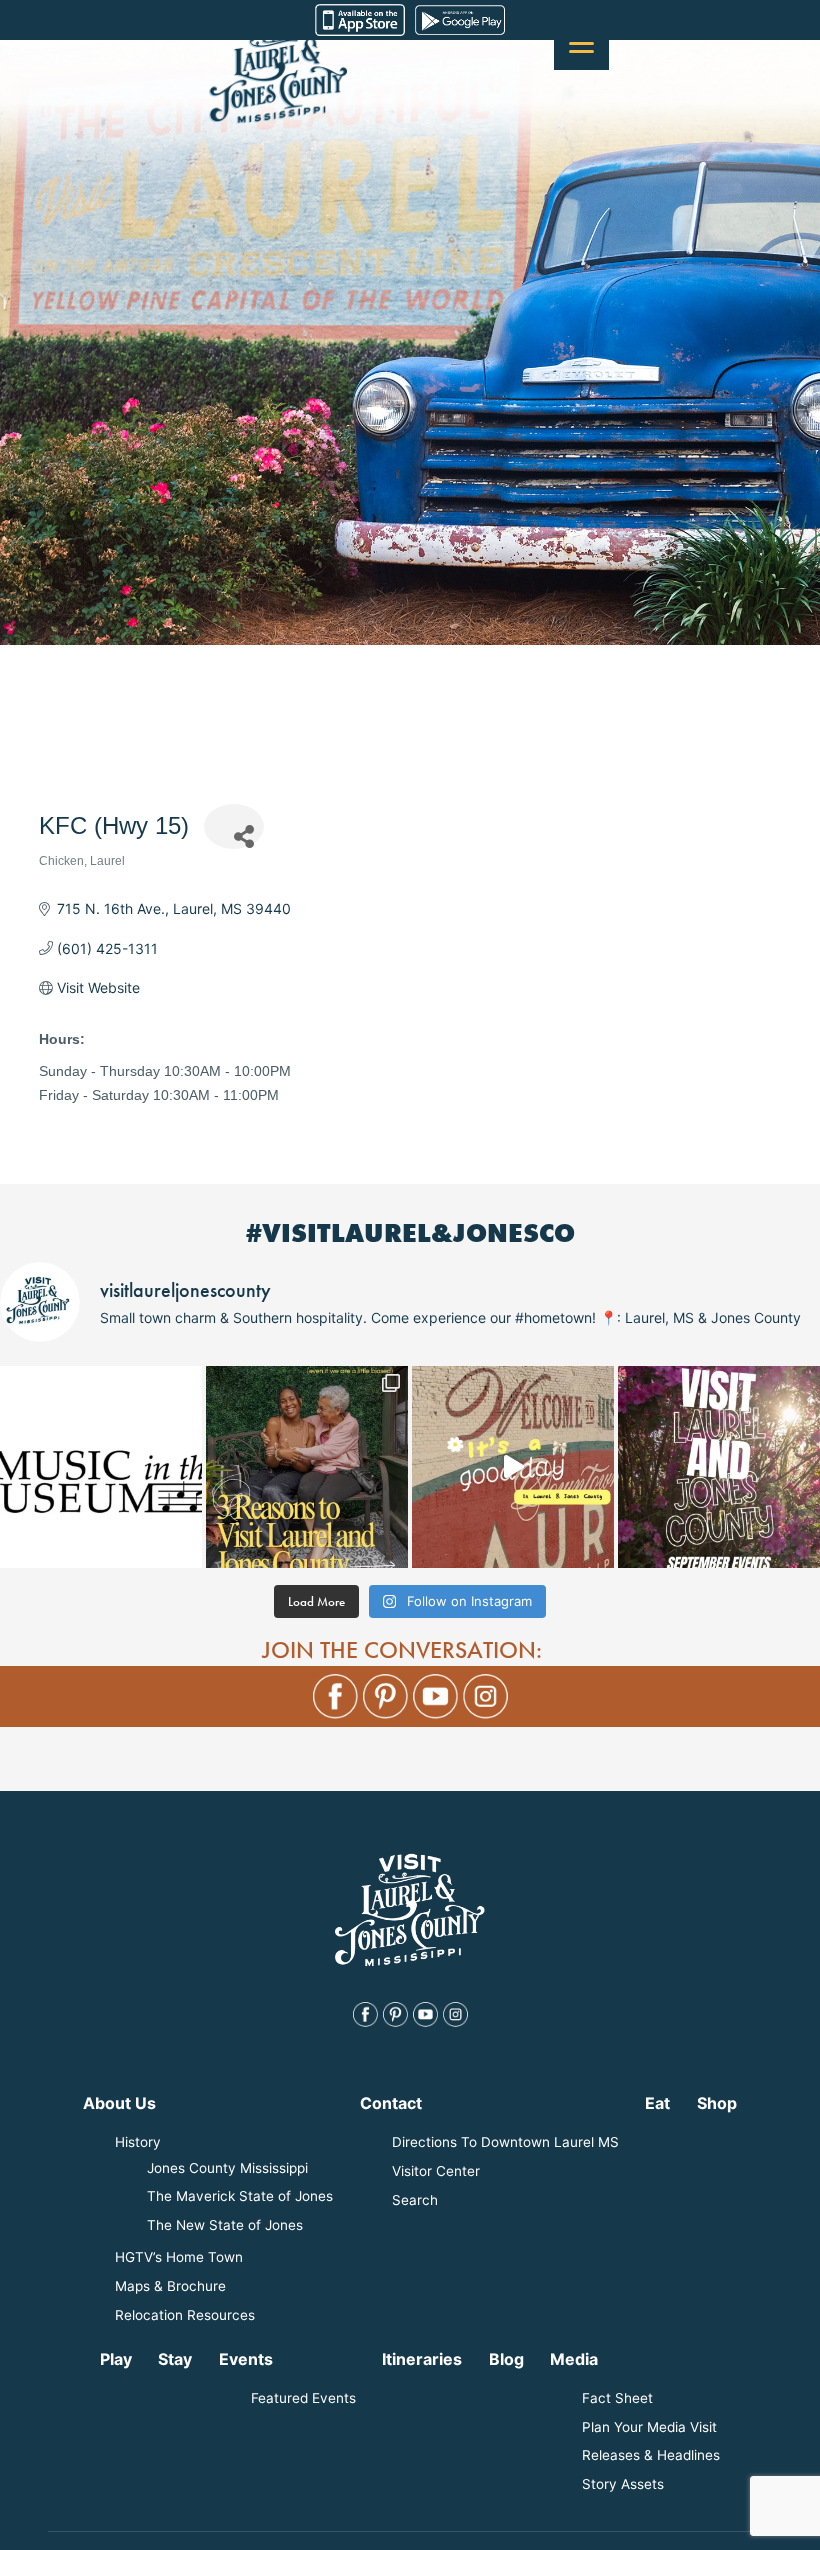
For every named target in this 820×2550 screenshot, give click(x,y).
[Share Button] (234, 826)
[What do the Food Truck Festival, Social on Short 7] (719, 1467)
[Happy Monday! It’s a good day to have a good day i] (513, 1467)
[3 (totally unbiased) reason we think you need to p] (307, 1467)
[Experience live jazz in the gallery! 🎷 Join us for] (101, 1467)
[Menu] (581, 42)
